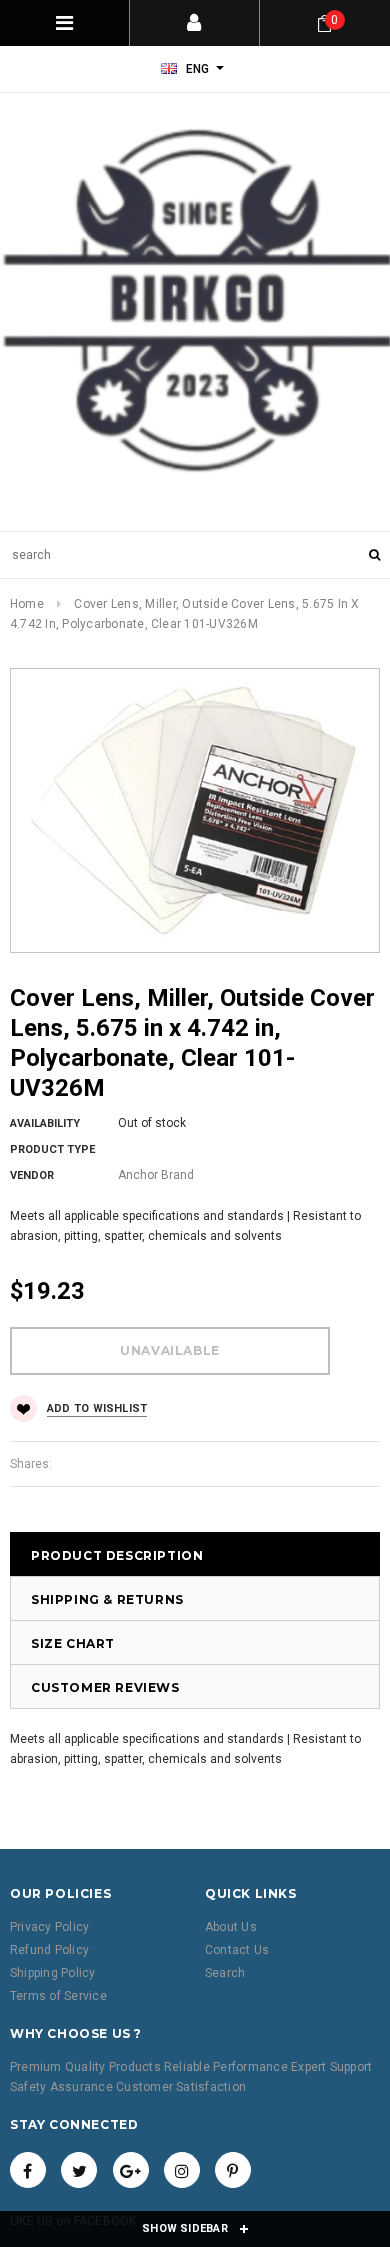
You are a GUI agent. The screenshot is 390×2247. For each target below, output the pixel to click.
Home (27, 604)
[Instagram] (182, 2170)
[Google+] (131, 2170)
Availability (45, 1123)
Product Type (52, 1149)
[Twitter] (79, 2170)
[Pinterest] (233, 2170)
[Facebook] (28, 2170)
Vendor (32, 1175)
